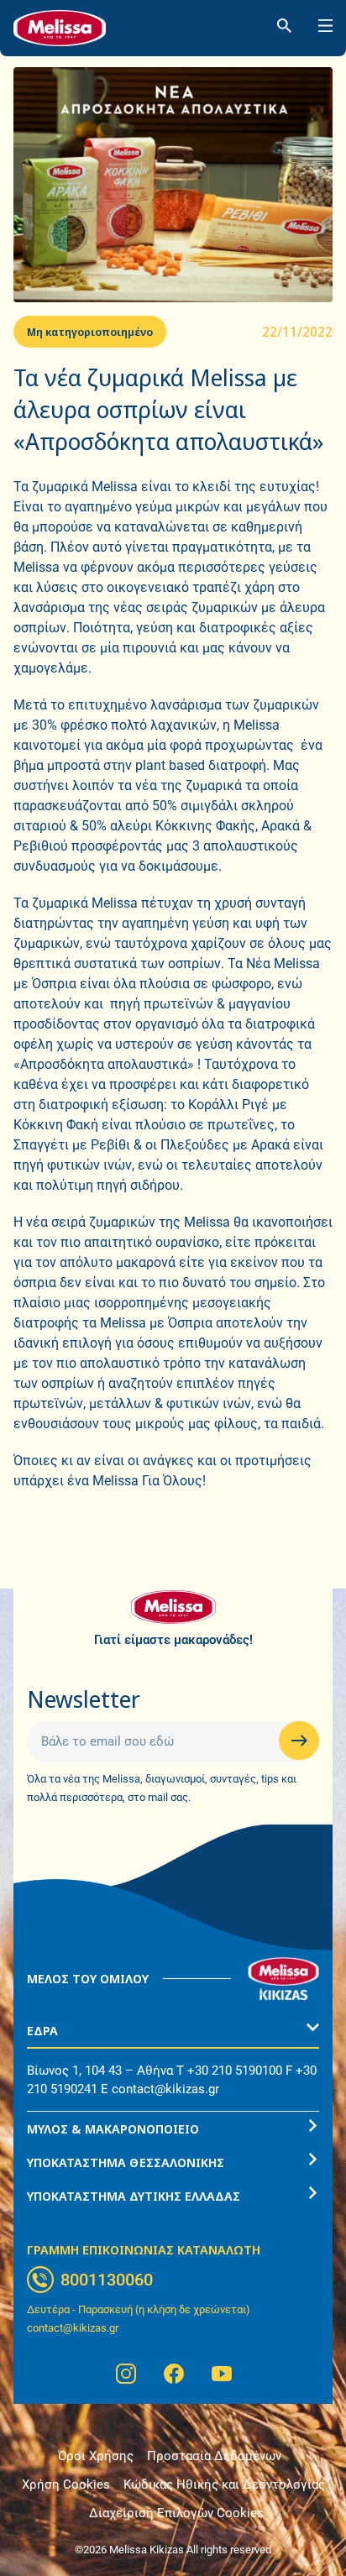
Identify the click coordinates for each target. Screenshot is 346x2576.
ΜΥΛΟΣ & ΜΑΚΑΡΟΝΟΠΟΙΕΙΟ (113, 2128)
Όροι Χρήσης (96, 2456)
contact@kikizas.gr (165, 2089)
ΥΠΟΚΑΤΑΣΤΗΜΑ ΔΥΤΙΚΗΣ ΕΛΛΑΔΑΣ (134, 2196)
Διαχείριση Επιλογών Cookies (176, 2513)
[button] (173, 2031)
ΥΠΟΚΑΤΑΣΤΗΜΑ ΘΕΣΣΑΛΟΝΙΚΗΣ (126, 2162)
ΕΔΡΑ (42, 2030)
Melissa (37, 567)
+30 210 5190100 (235, 2071)
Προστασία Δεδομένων (214, 2456)
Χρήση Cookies (66, 2484)
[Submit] (299, 1741)
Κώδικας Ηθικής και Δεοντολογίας (224, 2484)
